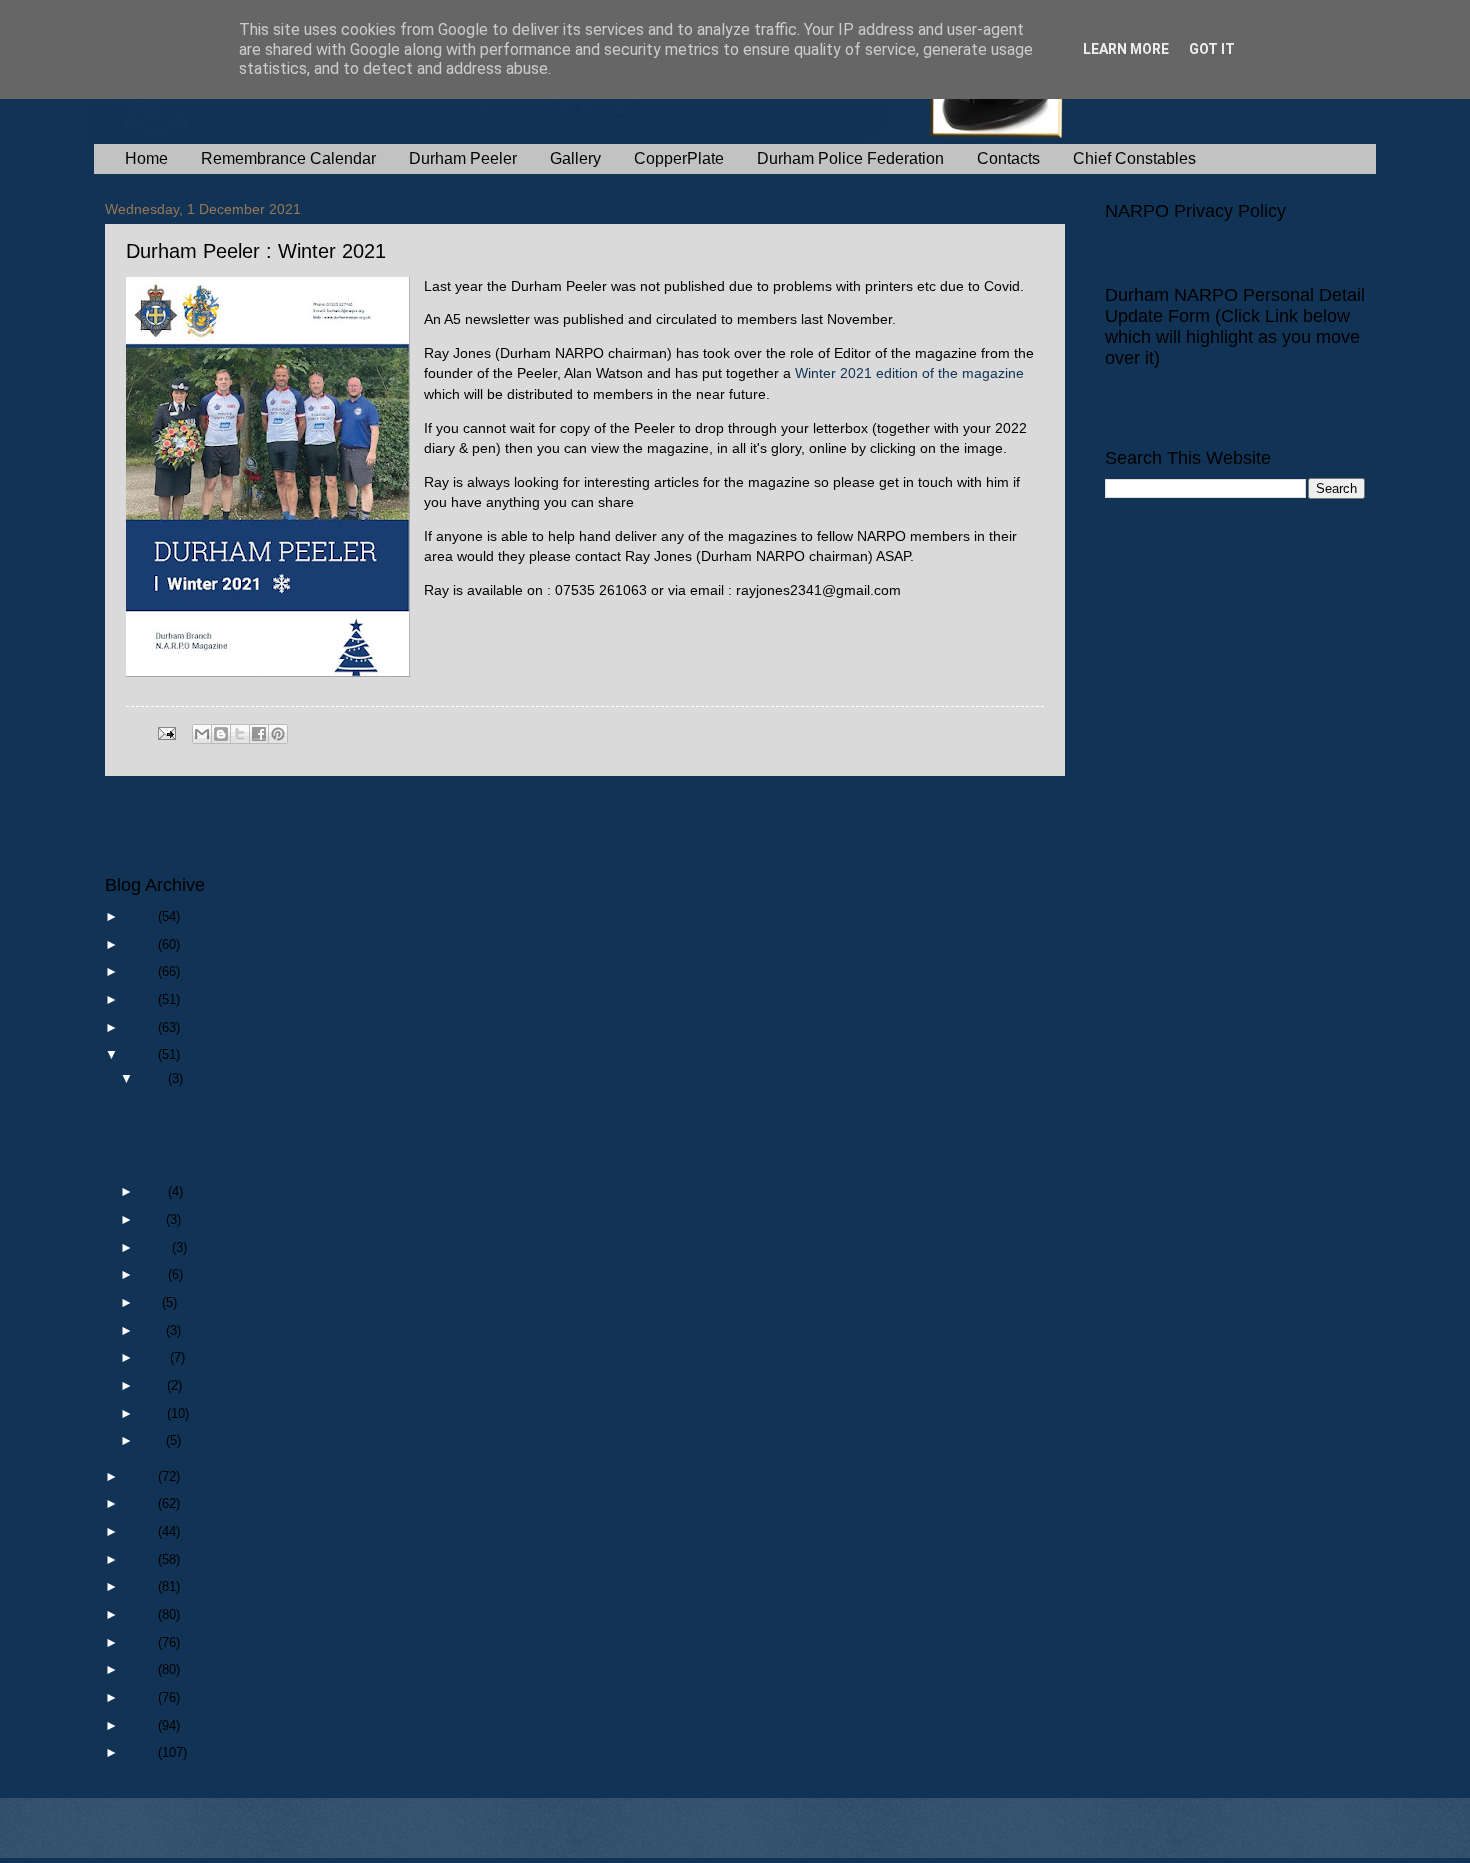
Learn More (1126, 49)
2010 (142, 1752)
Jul (151, 1302)
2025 (142, 944)
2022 (142, 1027)
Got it (1212, 49)
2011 (142, 1725)
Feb (154, 1413)
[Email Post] (166, 732)
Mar (154, 1385)
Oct (153, 1219)
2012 (142, 1697)
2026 (142, 916)
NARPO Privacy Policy (1172, 243)
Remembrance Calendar (288, 158)
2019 (142, 1503)
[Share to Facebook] (259, 734)
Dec (154, 1078)
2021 (142, 1054)
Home (146, 158)
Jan (153, 1440)
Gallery (575, 158)
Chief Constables (1134, 158)
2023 (142, 999)
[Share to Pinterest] (278, 734)
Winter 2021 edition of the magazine (909, 373)
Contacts (1008, 158)
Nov (154, 1191)
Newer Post (151, 813)
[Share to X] (240, 734)
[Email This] (202, 734)
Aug (154, 1274)
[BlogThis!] (221, 734)
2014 (142, 1642)
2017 (142, 1559)
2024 (142, 971)
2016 (142, 1586)
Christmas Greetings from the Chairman (252, 1101)
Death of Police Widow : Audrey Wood (247, 1156)
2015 (142, 1614)
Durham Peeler (463, 158)
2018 (142, 1531)
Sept (156, 1247)
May (155, 1357)
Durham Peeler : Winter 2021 (220, 1128)
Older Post (1022, 813)
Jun (153, 1330)
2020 (142, 1476)
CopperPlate (679, 158)
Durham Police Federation (850, 158)
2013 (142, 1669)
